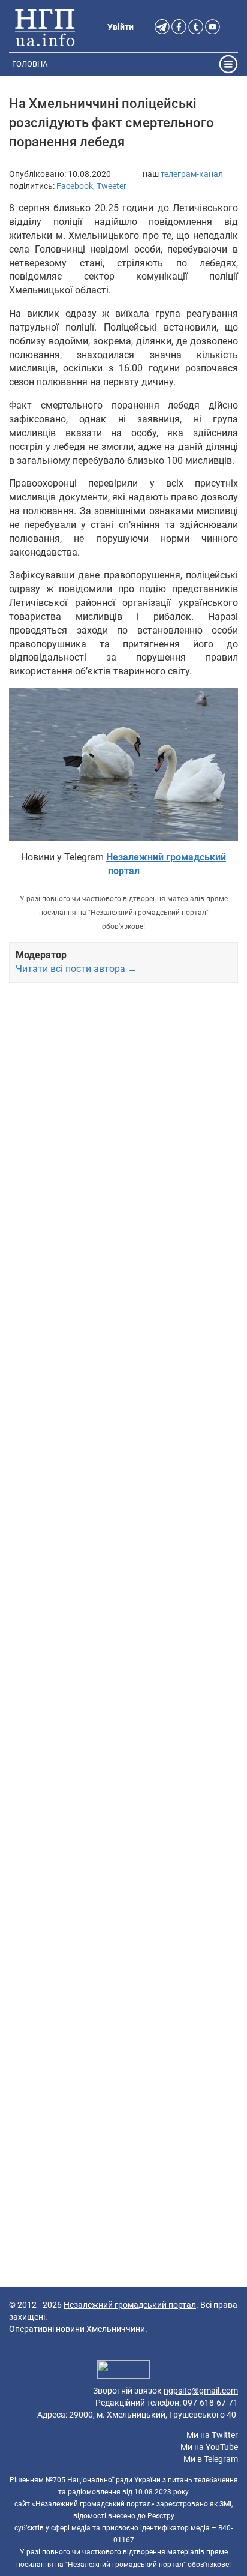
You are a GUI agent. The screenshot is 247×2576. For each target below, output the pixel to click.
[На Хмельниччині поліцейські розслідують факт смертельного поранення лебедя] (123, 765)
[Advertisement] (123, 1493)
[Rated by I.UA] (123, 2371)
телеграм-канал (192, 174)
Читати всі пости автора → (76, 969)
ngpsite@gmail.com (201, 2391)
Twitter (225, 2435)
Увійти (121, 27)
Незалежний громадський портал (130, 2305)
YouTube (222, 2447)
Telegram (221, 2459)
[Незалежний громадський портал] (45, 27)
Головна (30, 64)
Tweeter (112, 186)
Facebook (75, 186)
